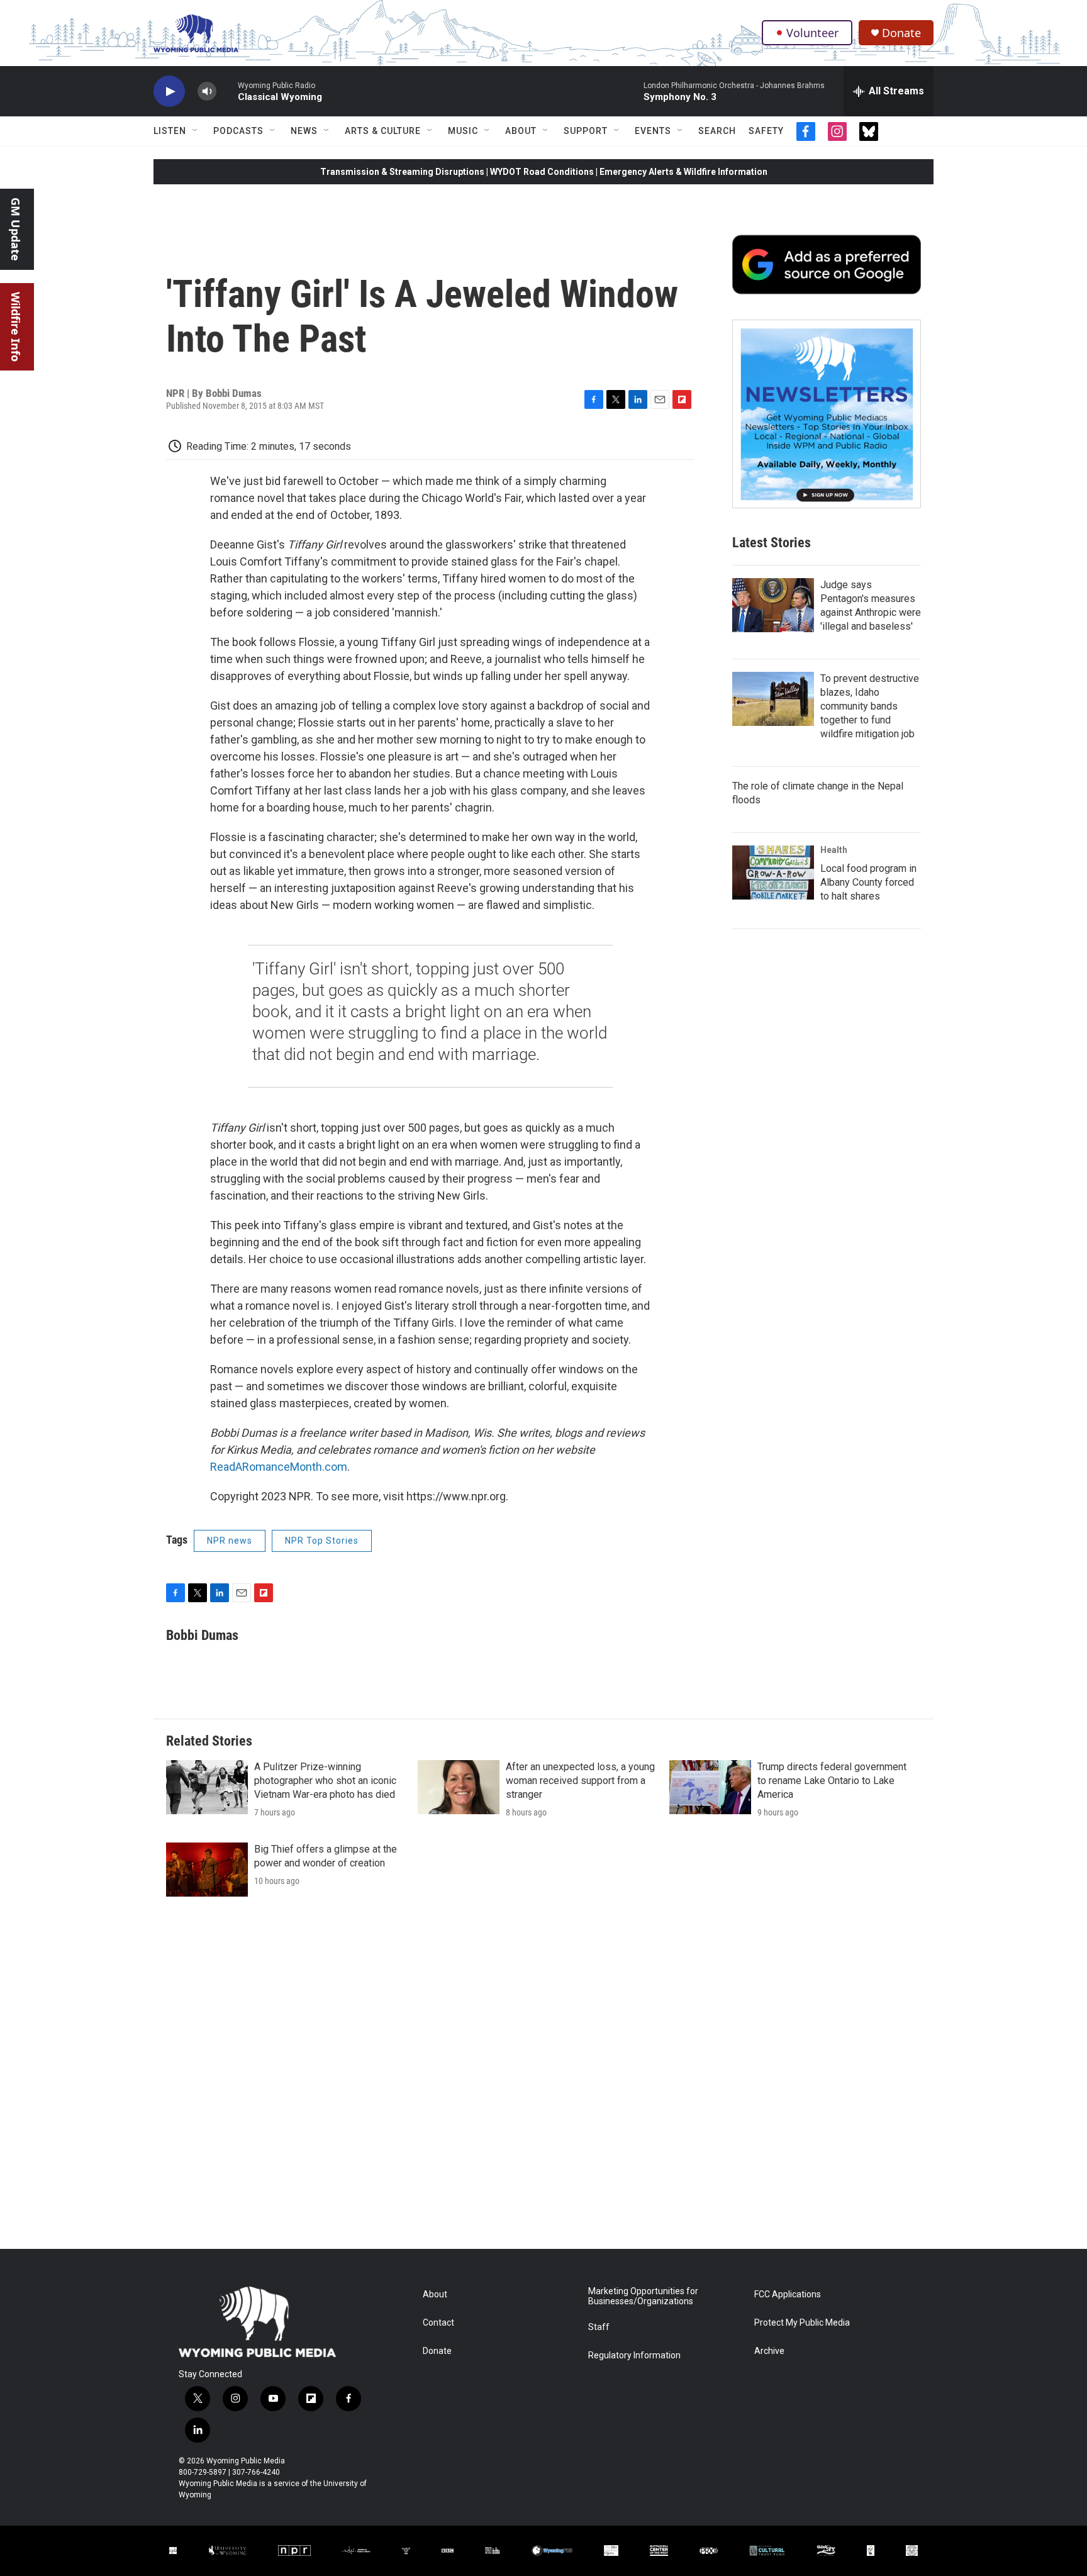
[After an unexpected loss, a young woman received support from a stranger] (459, 1787)
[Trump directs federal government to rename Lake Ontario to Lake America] (710, 1787)
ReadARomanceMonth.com (279, 1467)
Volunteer (812, 33)
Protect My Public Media (802, 2323)
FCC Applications (788, 2294)
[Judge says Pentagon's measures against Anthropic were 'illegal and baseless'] (773, 605)
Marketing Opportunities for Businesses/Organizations (643, 2296)
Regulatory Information (634, 2356)
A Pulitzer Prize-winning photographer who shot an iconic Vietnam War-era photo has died (325, 1781)
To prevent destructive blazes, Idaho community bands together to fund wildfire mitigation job (870, 706)
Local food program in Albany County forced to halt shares (868, 882)
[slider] (227, 91)
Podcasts (238, 131)
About (521, 131)
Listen (170, 131)
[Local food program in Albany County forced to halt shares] (773, 873)
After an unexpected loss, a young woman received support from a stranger (580, 1781)
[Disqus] (543, 2079)
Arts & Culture (383, 131)
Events (653, 131)
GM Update (16, 229)
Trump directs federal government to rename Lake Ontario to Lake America (832, 1781)
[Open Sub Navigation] (196, 131)
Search (717, 131)
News (304, 131)
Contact (438, 2323)
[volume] (207, 92)
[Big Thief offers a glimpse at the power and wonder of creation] (207, 1870)
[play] (169, 92)
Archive (769, 2351)
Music (463, 131)
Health (834, 850)
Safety (766, 131)
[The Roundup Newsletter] (827, 414)
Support (586, 131)
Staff (599, 2327)
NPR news (230, 1541)
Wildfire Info (16, 327)
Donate (901, 33)
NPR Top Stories (322, 1541)
